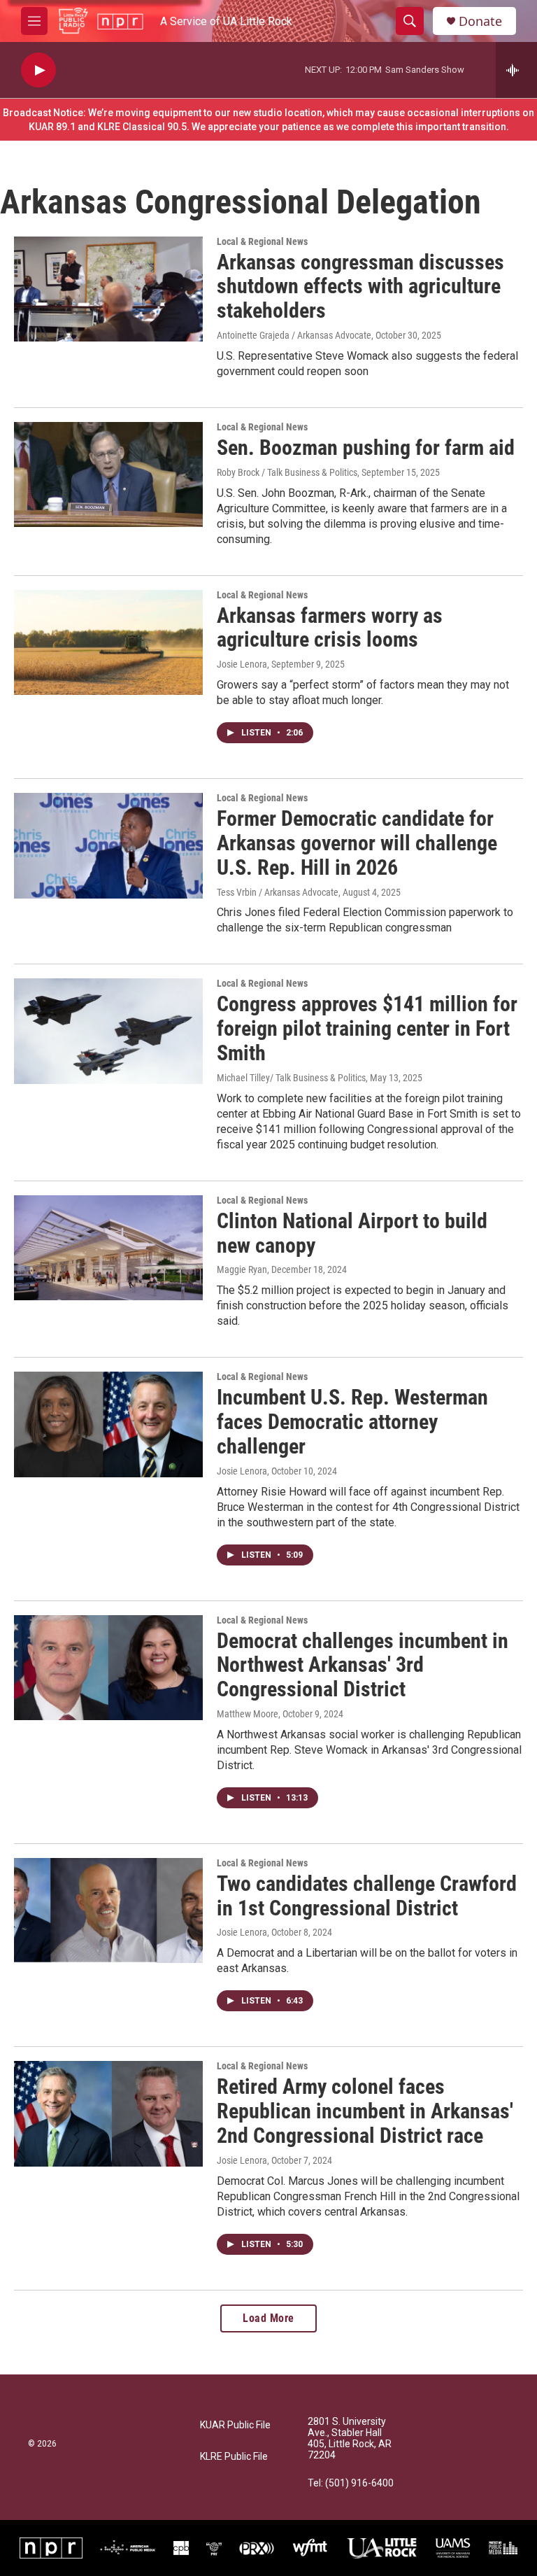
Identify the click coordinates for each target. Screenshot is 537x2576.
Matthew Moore (248, 1714)
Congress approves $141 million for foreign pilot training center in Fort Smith (367, 1028)
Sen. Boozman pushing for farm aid (366, 448)
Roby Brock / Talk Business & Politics (287, 472)
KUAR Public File (235, 2425)
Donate (480, 21)
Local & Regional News (262, 241)
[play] (38, 70)
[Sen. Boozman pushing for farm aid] (108, 474)
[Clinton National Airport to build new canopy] (108, 1248)
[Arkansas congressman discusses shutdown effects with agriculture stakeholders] (108, 289)
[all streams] (516, 70)
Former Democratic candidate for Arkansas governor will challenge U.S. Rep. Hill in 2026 (357, 843)
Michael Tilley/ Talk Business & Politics (291, 1078)
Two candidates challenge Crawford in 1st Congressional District (367, 1896)
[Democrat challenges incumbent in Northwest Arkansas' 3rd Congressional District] (108, 1668)
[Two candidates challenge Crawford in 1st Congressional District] (108, 1910)
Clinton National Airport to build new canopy (352, 1233)
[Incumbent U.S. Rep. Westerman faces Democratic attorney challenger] (108, 1424)
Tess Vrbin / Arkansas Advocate (278, 892)
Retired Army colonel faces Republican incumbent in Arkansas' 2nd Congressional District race (365, 2111)
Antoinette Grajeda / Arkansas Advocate (294, 335)
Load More (268, 2318)
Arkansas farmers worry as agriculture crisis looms (330, 628)
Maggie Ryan (242, 1269)
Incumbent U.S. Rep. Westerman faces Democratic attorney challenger (352, 1422)
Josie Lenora (242, 664)
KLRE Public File (234, 2457)
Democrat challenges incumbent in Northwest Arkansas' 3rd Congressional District (363, 1665)
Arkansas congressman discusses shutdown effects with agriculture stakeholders (360, 287)
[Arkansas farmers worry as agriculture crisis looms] (108, 642)
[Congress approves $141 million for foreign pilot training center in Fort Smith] (108, 1031)
